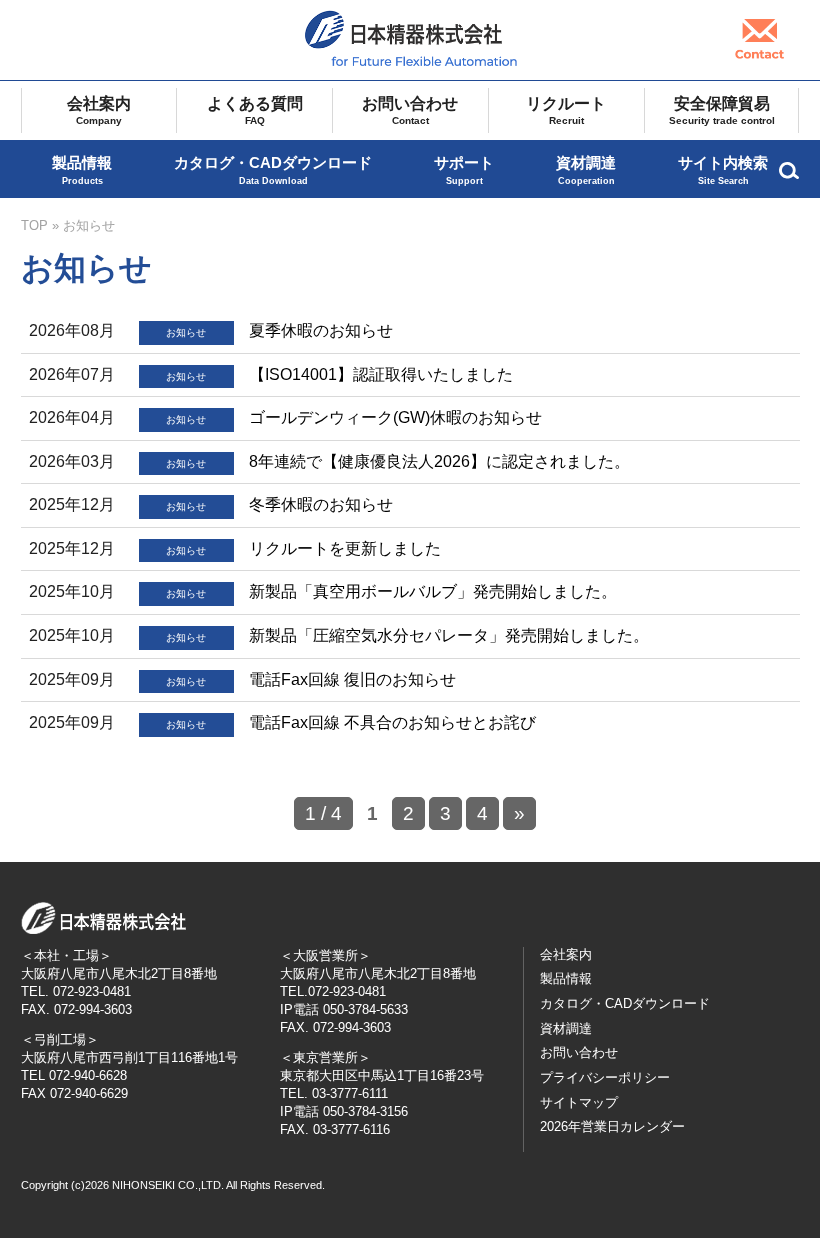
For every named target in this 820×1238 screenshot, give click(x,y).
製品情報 (82, 170)
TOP (34, 225)
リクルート (566, 110)
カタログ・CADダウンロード (273, 170)
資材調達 (586, 170)
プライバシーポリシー (605, 1077)
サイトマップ (579, 1102)
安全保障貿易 (722, 110)
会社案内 (99, 110)
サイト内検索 (723, 170)
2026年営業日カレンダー (612, 1126)
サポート (464, 170)
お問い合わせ (410, 110)
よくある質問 (255, 110)
